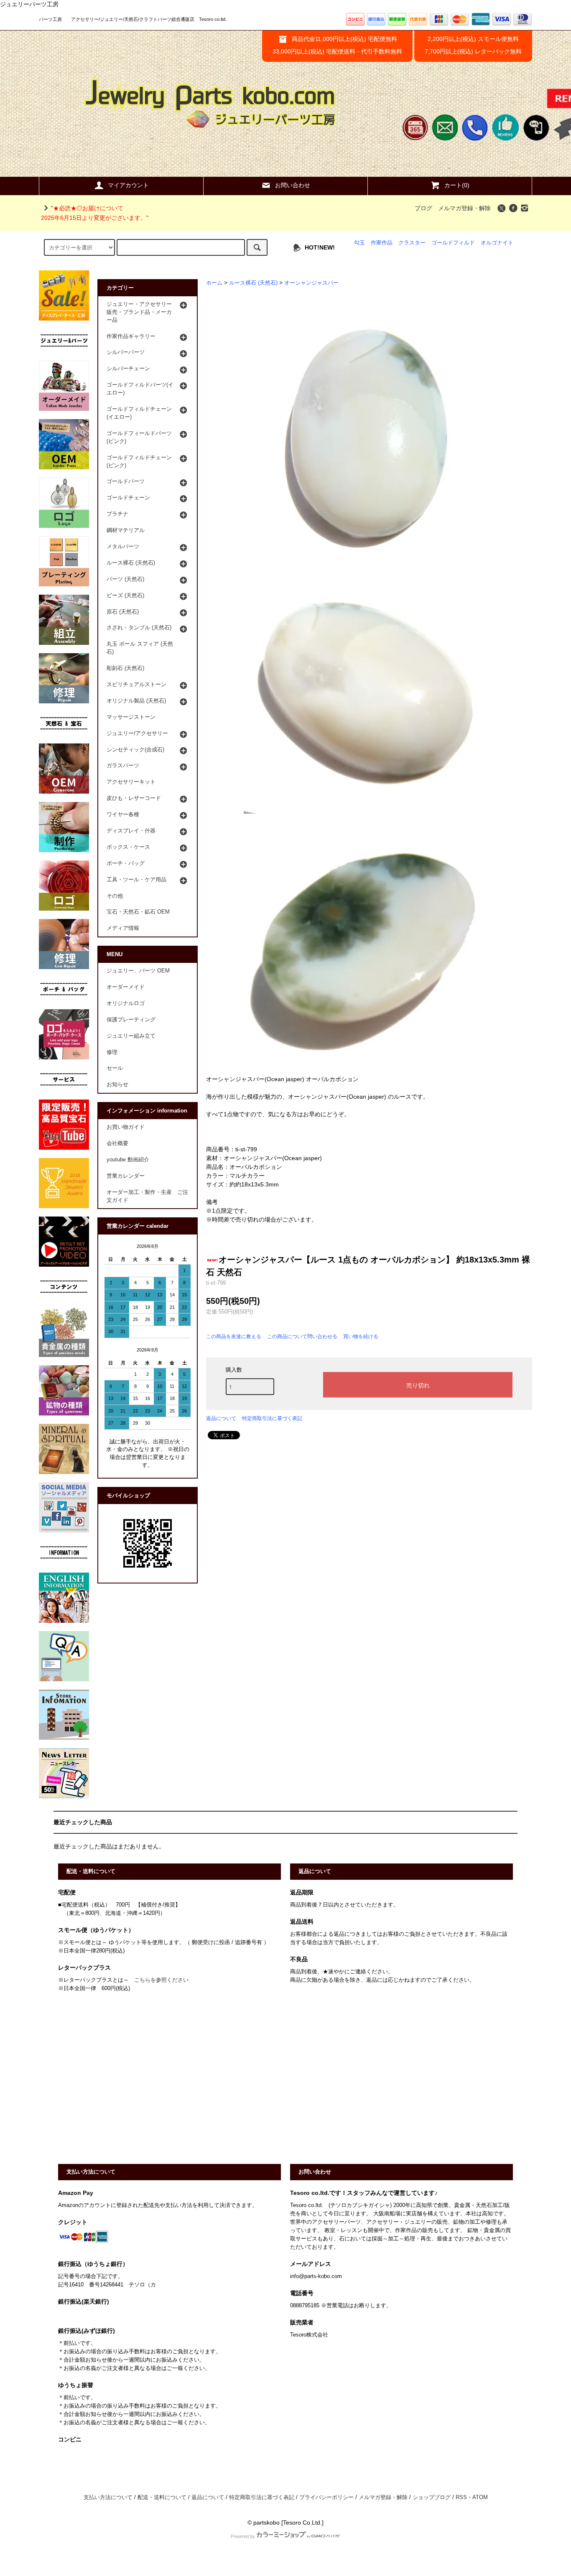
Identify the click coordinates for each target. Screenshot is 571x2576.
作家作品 (382, 243)
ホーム (214, 283)
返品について (221, 1418)
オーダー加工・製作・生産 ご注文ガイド (147, 1196)
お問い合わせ (293, 185)
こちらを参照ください (161, 1980)
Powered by (243, 2536)
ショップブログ (432, 2497)
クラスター (412, 243)
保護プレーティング (131, 1020)
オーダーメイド (126, 987)
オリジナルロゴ (126, 1003)
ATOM (480, 2497)
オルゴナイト (497, 243)
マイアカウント (128, 185)
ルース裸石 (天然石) (253, 283)
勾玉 (359, 243)
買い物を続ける (361, 1336)
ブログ (423, 208)
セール (115, 1068)
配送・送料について (162, 2497)
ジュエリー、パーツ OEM (138, 971)
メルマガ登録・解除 (464, 208)
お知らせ (117, 1084)
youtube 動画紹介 (128, 1160)
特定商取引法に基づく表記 (272, 1418)
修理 (112, 1052)
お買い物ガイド (126, 1127)
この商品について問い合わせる (302, 1336)
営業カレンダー (126, 1176)
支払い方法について (108, 2497)
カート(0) (457, 185)
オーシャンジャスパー (311, 283)
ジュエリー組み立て (131, 1036)
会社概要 (117, 1143)
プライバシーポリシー (326, 2497)
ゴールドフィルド (453, 243)
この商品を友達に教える (234, 1336)
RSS (461, 2497)
